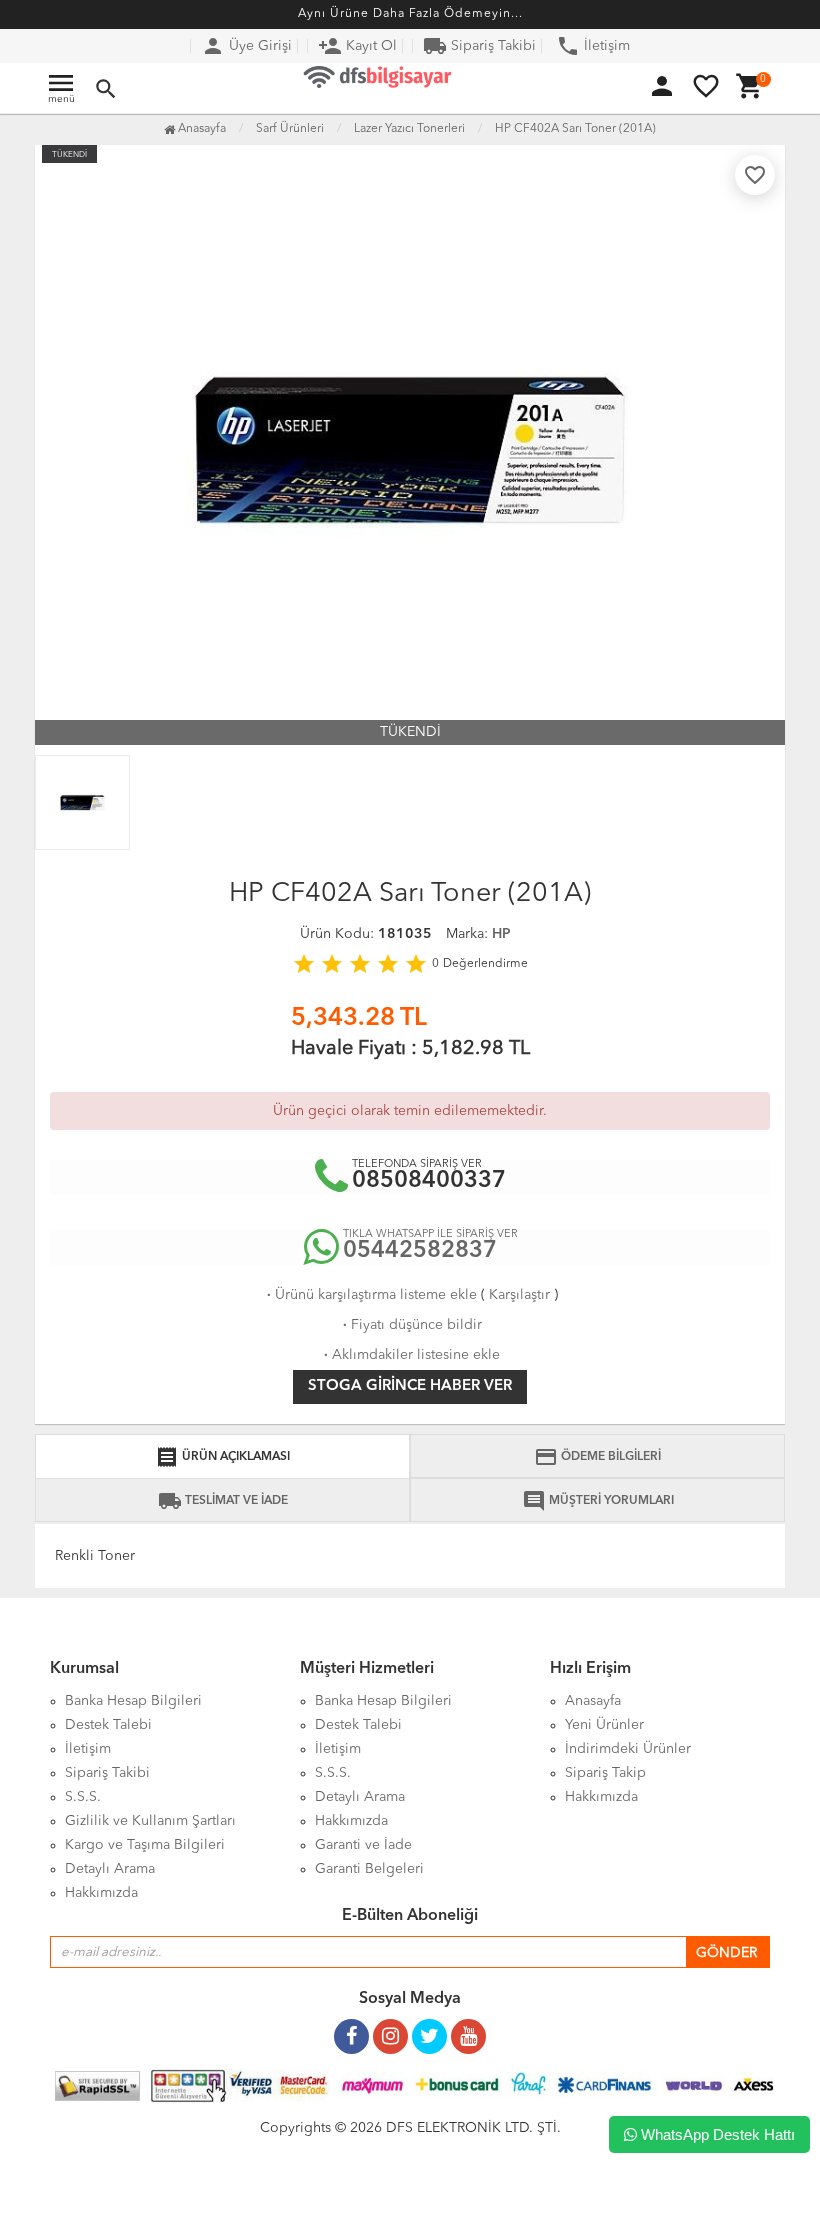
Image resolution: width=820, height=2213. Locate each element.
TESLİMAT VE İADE (223, 1501)
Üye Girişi (246, 46)
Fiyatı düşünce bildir (410, 1325)
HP (501, 934)
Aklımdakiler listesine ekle (410, 1355)
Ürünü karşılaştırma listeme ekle (370, 1295)
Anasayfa (200, 129)
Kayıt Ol (357, 46)
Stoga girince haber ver (410, 1386)
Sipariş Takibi (479, 46)
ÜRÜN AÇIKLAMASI (222, 1457)
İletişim (593, 46)
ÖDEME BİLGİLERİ (597, 1457)
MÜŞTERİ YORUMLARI (598, 1501)
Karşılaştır (519, 1295)
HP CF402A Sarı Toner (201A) (575, 129)
